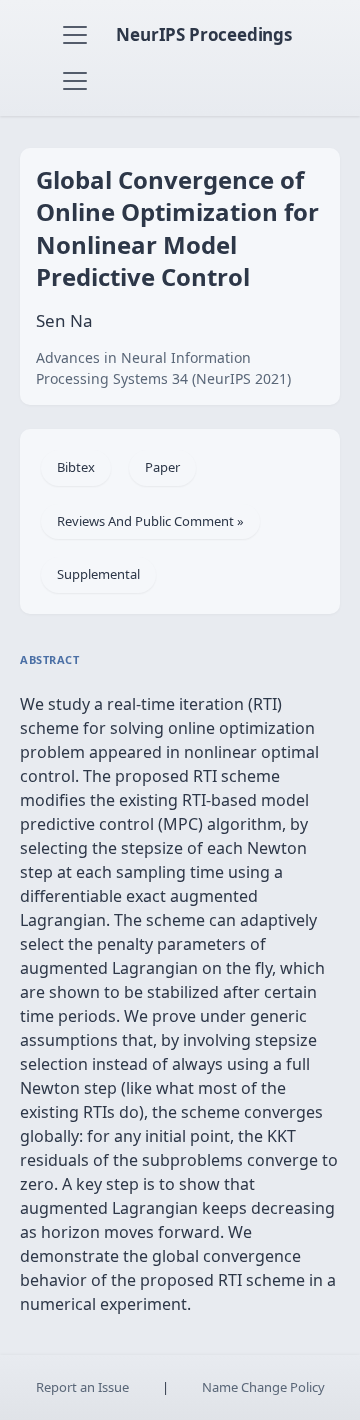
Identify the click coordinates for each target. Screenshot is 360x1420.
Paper (162, 467)
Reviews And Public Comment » (150, 521)
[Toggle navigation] (75, 35)
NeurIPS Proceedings (204, 34)
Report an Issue (82, 1387)
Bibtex (76, 467)
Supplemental (98, 574)
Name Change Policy (263, 1387)
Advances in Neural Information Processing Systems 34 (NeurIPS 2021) (163, 368)
